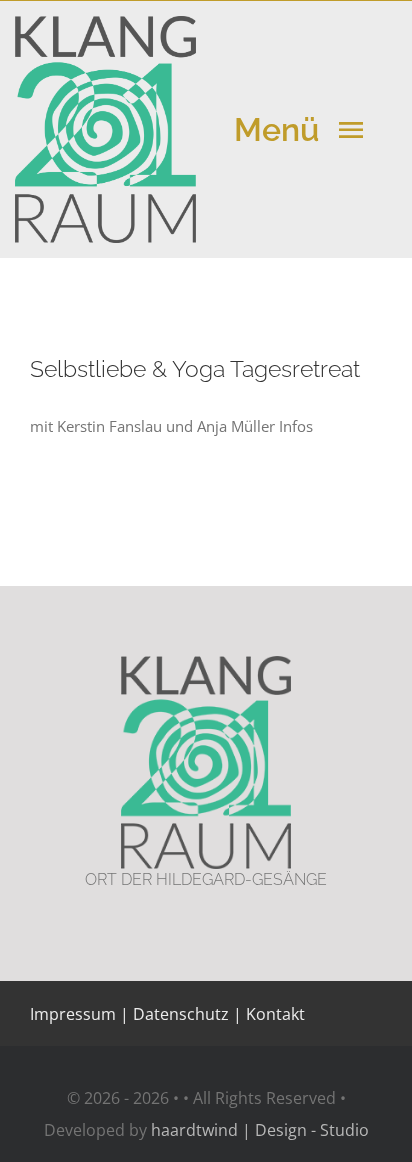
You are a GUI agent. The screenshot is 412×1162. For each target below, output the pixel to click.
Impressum (73, 1014)
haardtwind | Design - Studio (260, 1130)
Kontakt (273, 1014)
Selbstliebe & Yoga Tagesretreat (195, 368)
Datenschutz (181, 1014)
